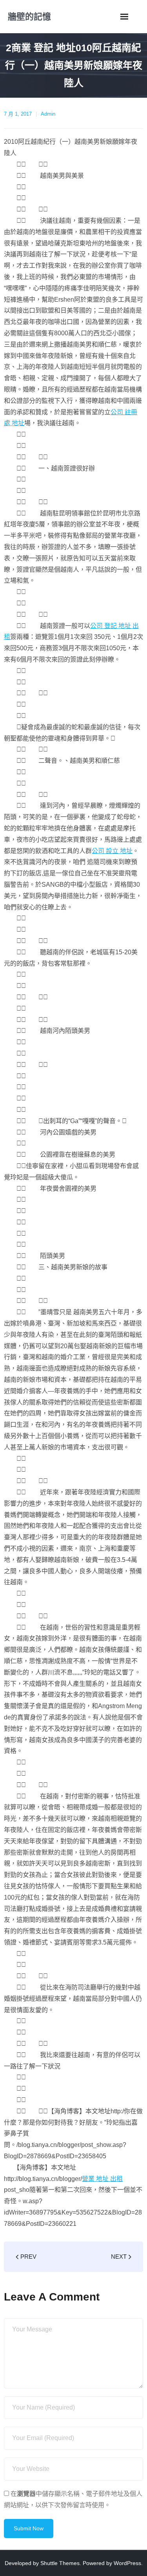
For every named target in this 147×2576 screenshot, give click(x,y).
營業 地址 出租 (102, 2179)
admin (48, 114)
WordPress (127, 2563)
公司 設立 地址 (112, 851)
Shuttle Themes (60, 2563)
